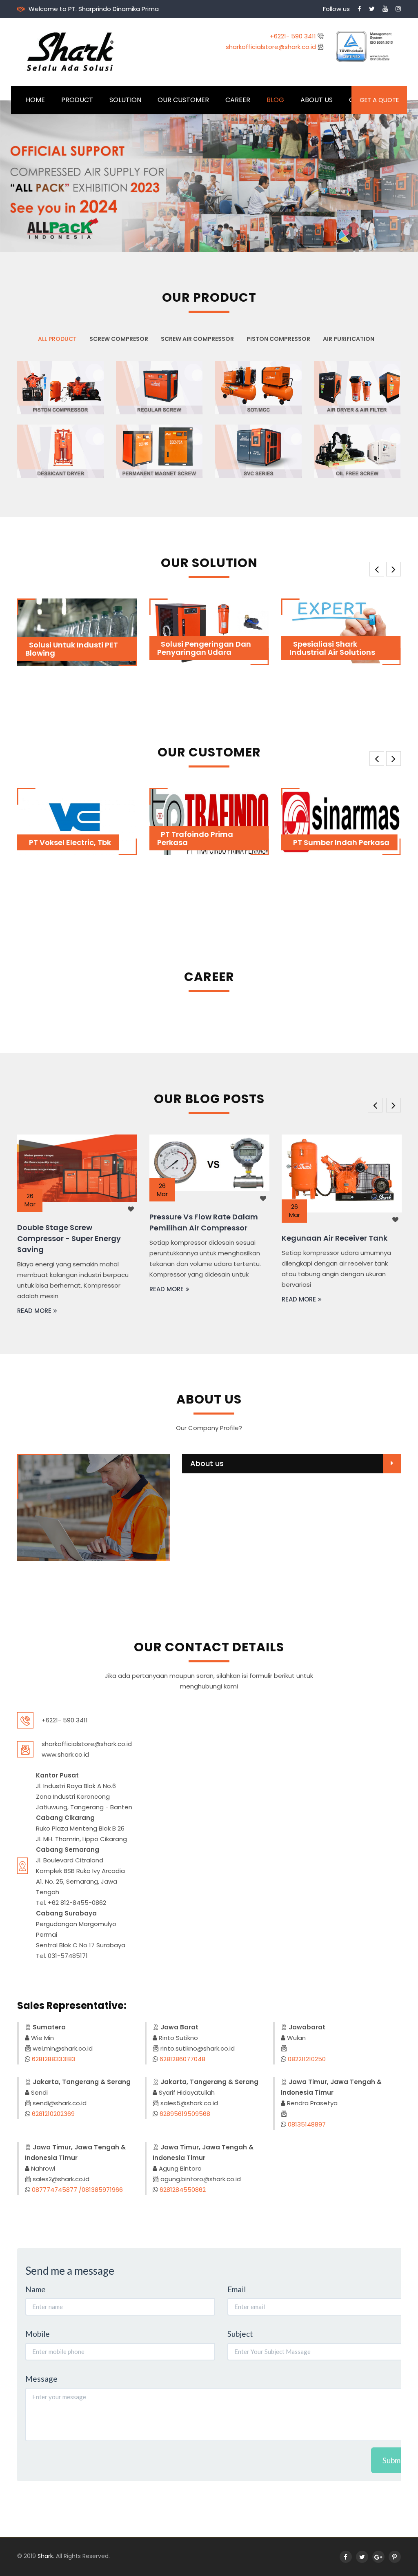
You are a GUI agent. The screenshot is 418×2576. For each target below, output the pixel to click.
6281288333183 (54, 2059)
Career (238, 100)
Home (35, 100)
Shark (45, 2556)
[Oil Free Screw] (357, 451)
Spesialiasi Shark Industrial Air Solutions (254, 648)
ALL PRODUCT (57, 339)
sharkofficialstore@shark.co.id (272, 47)
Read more (34, 1289)
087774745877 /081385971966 (77, 2190)
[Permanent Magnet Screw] (159, 451)
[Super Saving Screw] (258, 451)
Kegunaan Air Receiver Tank (202, 1238)
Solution (125, 100)
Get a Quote (379, 100)
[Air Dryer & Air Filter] (357, 387)
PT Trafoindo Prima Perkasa (161, 838)
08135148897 (307, 2124)
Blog (275, 100)
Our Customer (183, 100)
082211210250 (307, 2059)
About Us (317, 100)
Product (77, 100)
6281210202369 (53, 2114)
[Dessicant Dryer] (60, 451)
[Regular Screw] (159, 387)
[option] (77, 1214)
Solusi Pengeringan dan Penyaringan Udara (126, 648)
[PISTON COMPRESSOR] (60, 387)
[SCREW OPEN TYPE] (258, 387)
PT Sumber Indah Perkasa (307, 842)
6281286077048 (182, 2059)
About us (207, 1463)
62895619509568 (185, 2114)
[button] (12, 176)
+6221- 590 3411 (294, 36)
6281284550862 (183, 2190)
